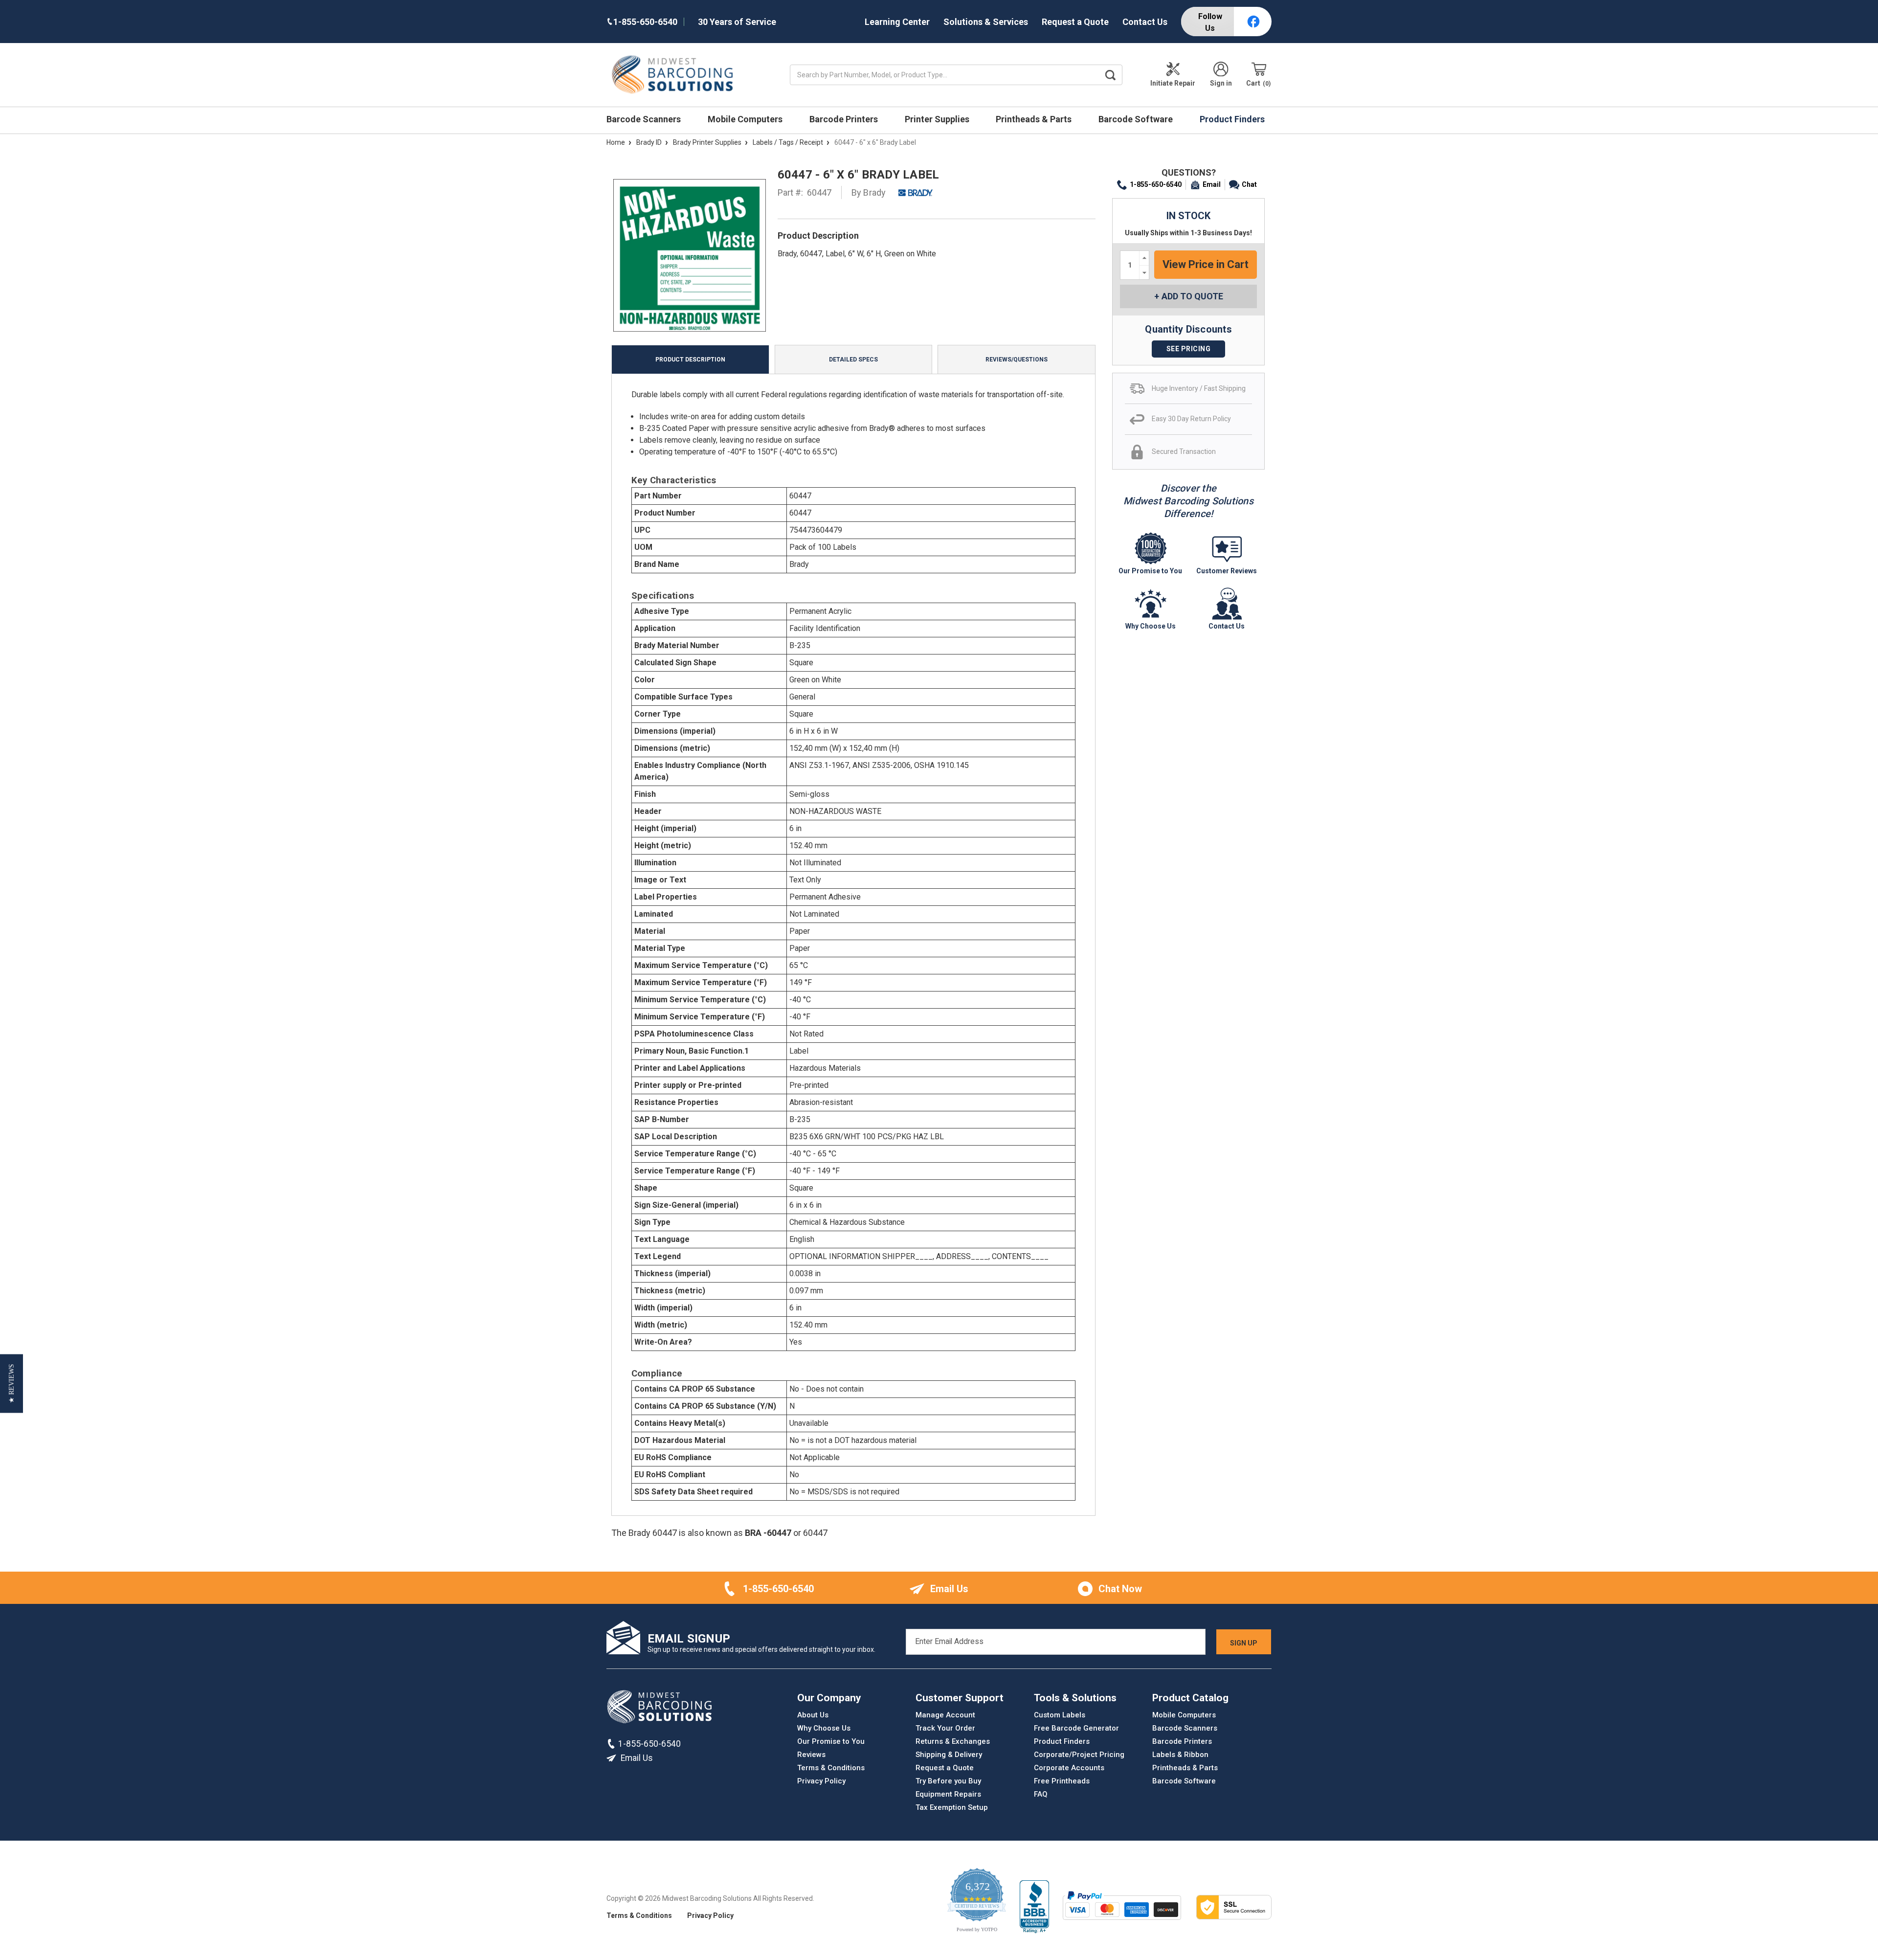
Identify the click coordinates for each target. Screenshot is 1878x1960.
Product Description (690, 360)
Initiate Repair (1173, 83)
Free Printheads (1062, 1781)
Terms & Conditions (831, 1768)
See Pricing (1189, 349)
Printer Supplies (938, 119)
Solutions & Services (986, 22)
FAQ (1041, 1794)
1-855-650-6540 (1156, 184)
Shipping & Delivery (949, 1755)
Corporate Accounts (1069, 1768)
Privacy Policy (821, 1781)
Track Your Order (945, 1728)
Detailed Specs (853, 360)
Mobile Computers (746, 119)
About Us (813, 1715)
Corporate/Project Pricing (1079, 1755)
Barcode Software (1137, 119)
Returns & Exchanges (953, 1741)
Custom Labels (1060, 1715)
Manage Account (945, 1715)
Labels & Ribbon (1180, 1755)
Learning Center (897, 22)
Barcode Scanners (645, 119)
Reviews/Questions (1017, 360)
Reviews (811, 1755)
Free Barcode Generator (1076, 1728)
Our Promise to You (831, 1741)
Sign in (1221, 83)
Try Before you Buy (948, 1781)
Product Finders (1233, 119)
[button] (11, 1383)
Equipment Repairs (948, 1794)
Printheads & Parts (1035, 119)
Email (1212, 184)
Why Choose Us (824, 1728)
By (869, 192)
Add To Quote (1192, 296)
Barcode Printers (845, 119)
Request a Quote (1075, 22)
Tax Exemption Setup (952, 1807)
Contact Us (1145, 22)
